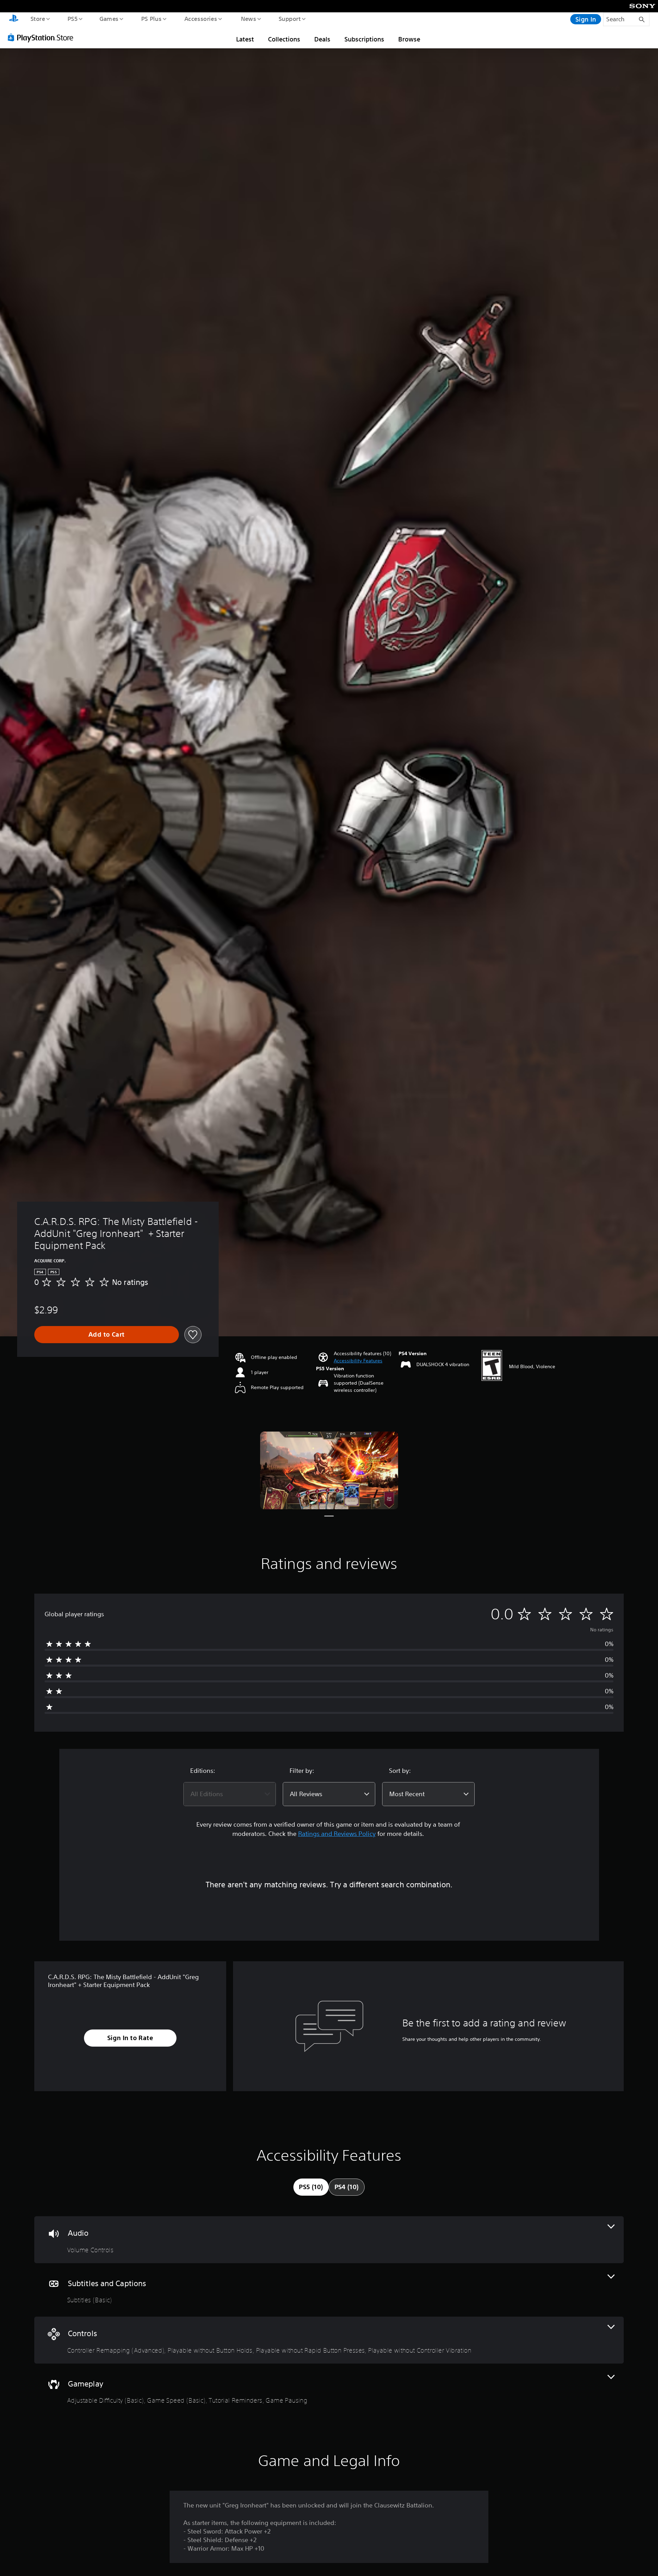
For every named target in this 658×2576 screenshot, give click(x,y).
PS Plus (151, 19)
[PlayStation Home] (14, 19)
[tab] (311, 2187)
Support (289, 19)
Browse (409, 39)
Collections (284, 39)
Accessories (200, 19)
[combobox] (230, 1794)
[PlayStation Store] (43, 37)
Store (38, 19)
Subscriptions (364, 39)
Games (109, 19)
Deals (322, 39)
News (249, 19)
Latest (245, 39)
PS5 (72, 19)
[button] (358, 1361)
